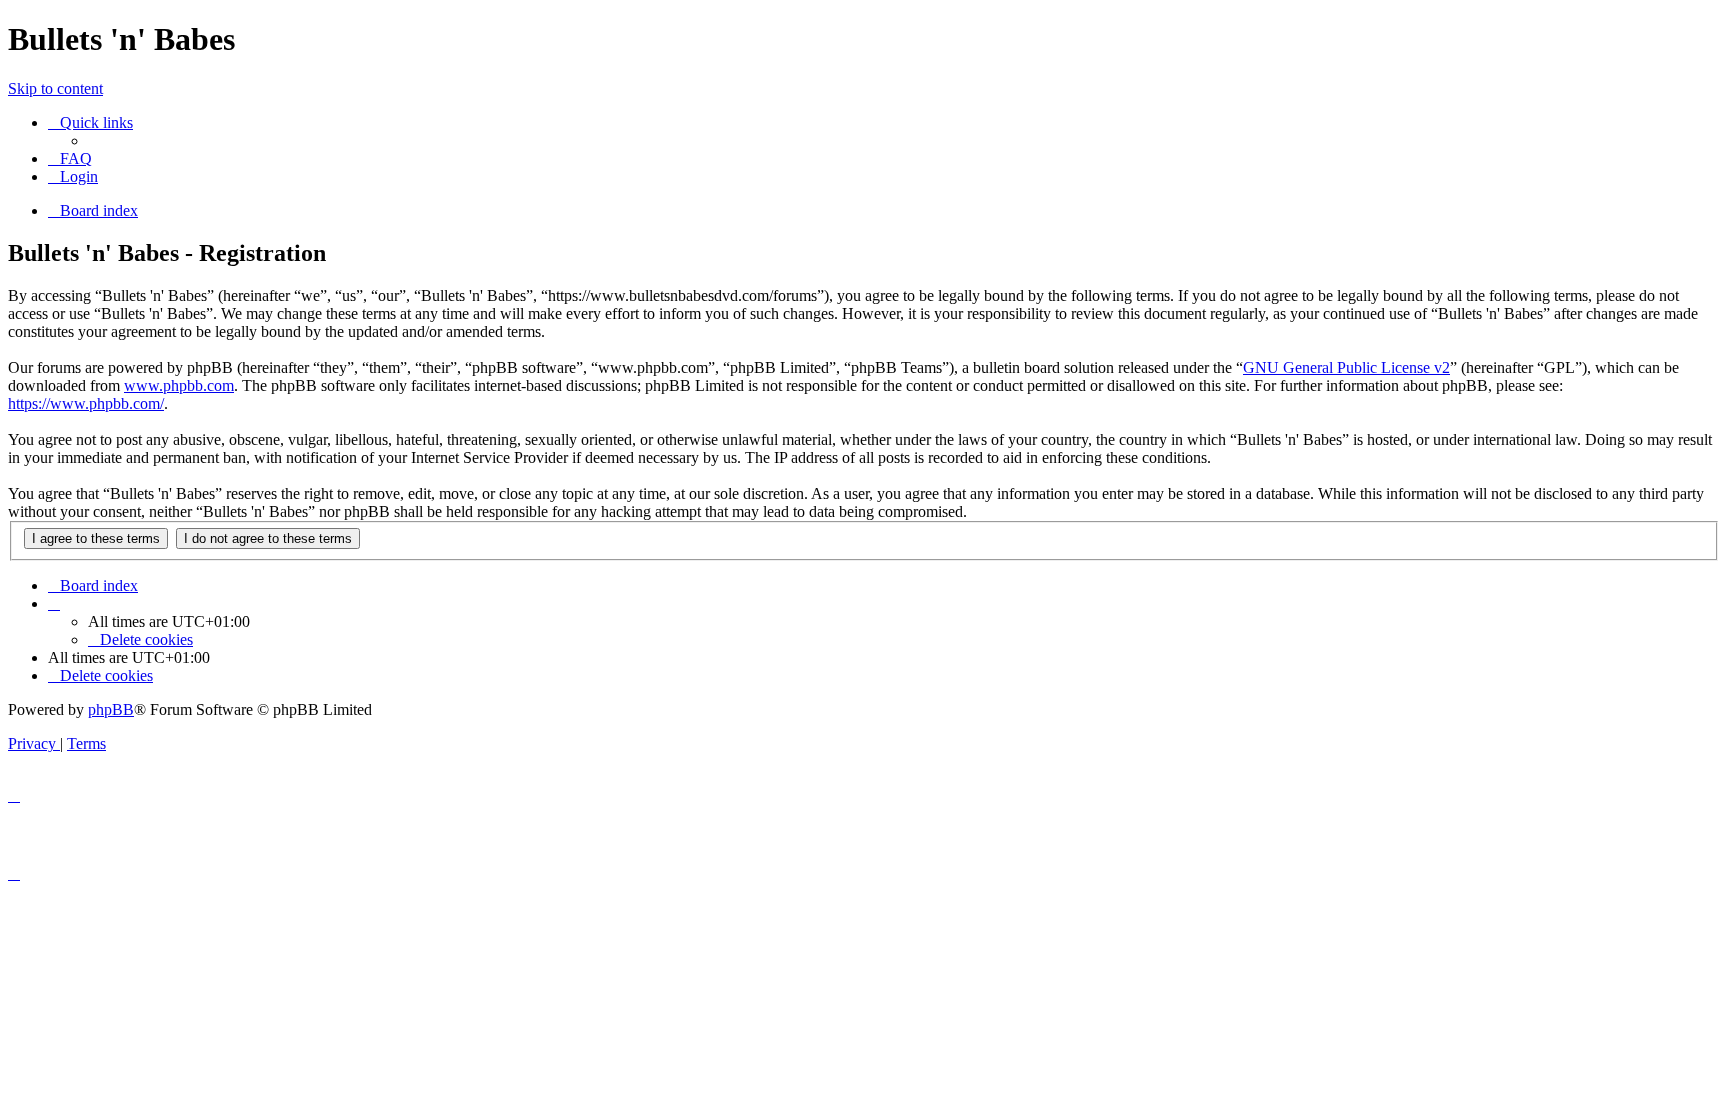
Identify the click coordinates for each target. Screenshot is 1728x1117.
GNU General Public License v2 (1346, 367)
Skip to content (55, 88)
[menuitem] (70, 158)
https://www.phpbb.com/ (86, 403)
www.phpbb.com (179, 385)
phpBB (111, 709)
